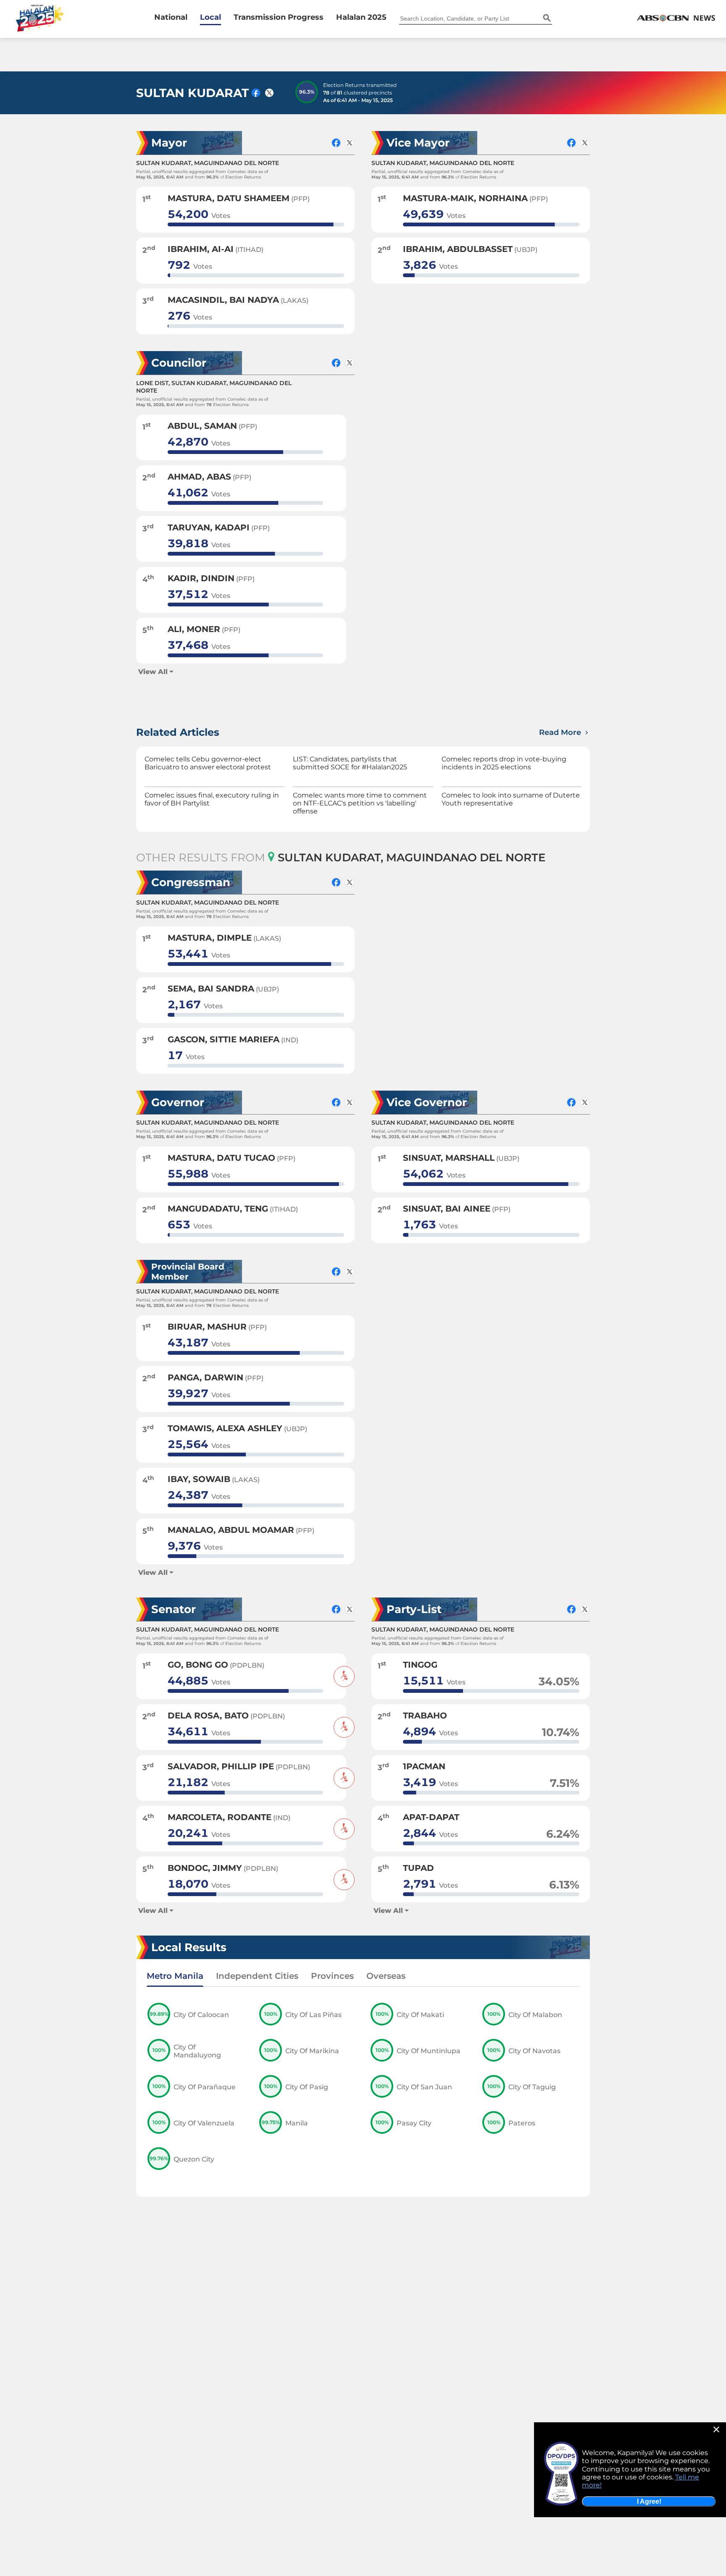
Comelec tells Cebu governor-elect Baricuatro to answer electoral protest (208, 763)
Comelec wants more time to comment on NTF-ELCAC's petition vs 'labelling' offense (360, 803)
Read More (561, 732)
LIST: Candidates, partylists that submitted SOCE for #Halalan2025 (350, 763)
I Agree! (649, 2501)
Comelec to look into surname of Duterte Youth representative (511, 799)
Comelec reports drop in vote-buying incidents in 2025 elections (504, 763)
